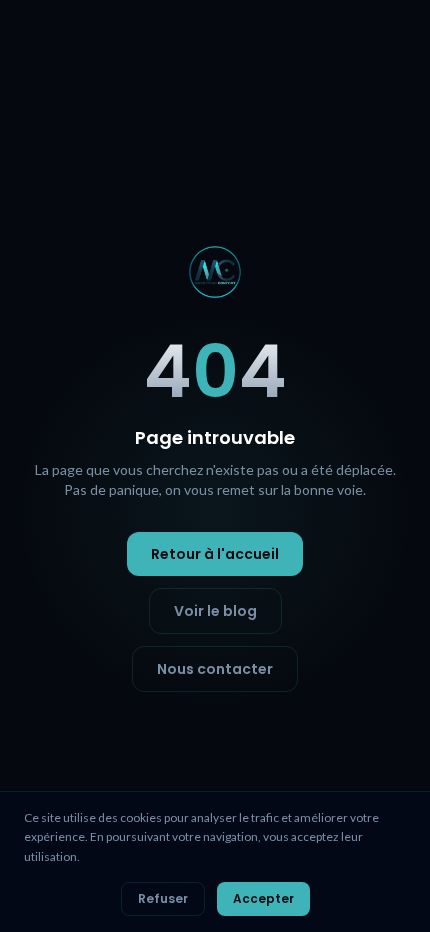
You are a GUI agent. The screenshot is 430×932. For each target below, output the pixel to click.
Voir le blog (215, 611)
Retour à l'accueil (215, 554)
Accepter (263, 898)
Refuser (163, 898)
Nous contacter (215, 669)
